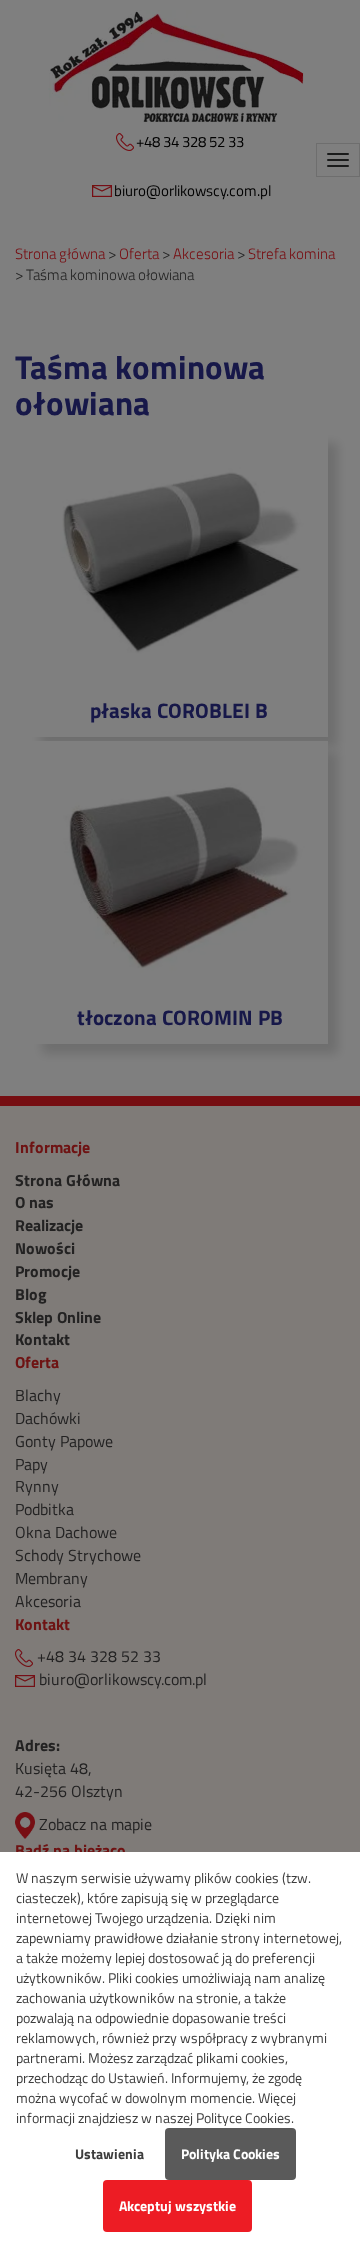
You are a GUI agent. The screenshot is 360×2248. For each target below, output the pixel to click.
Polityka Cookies (230, 2153)
